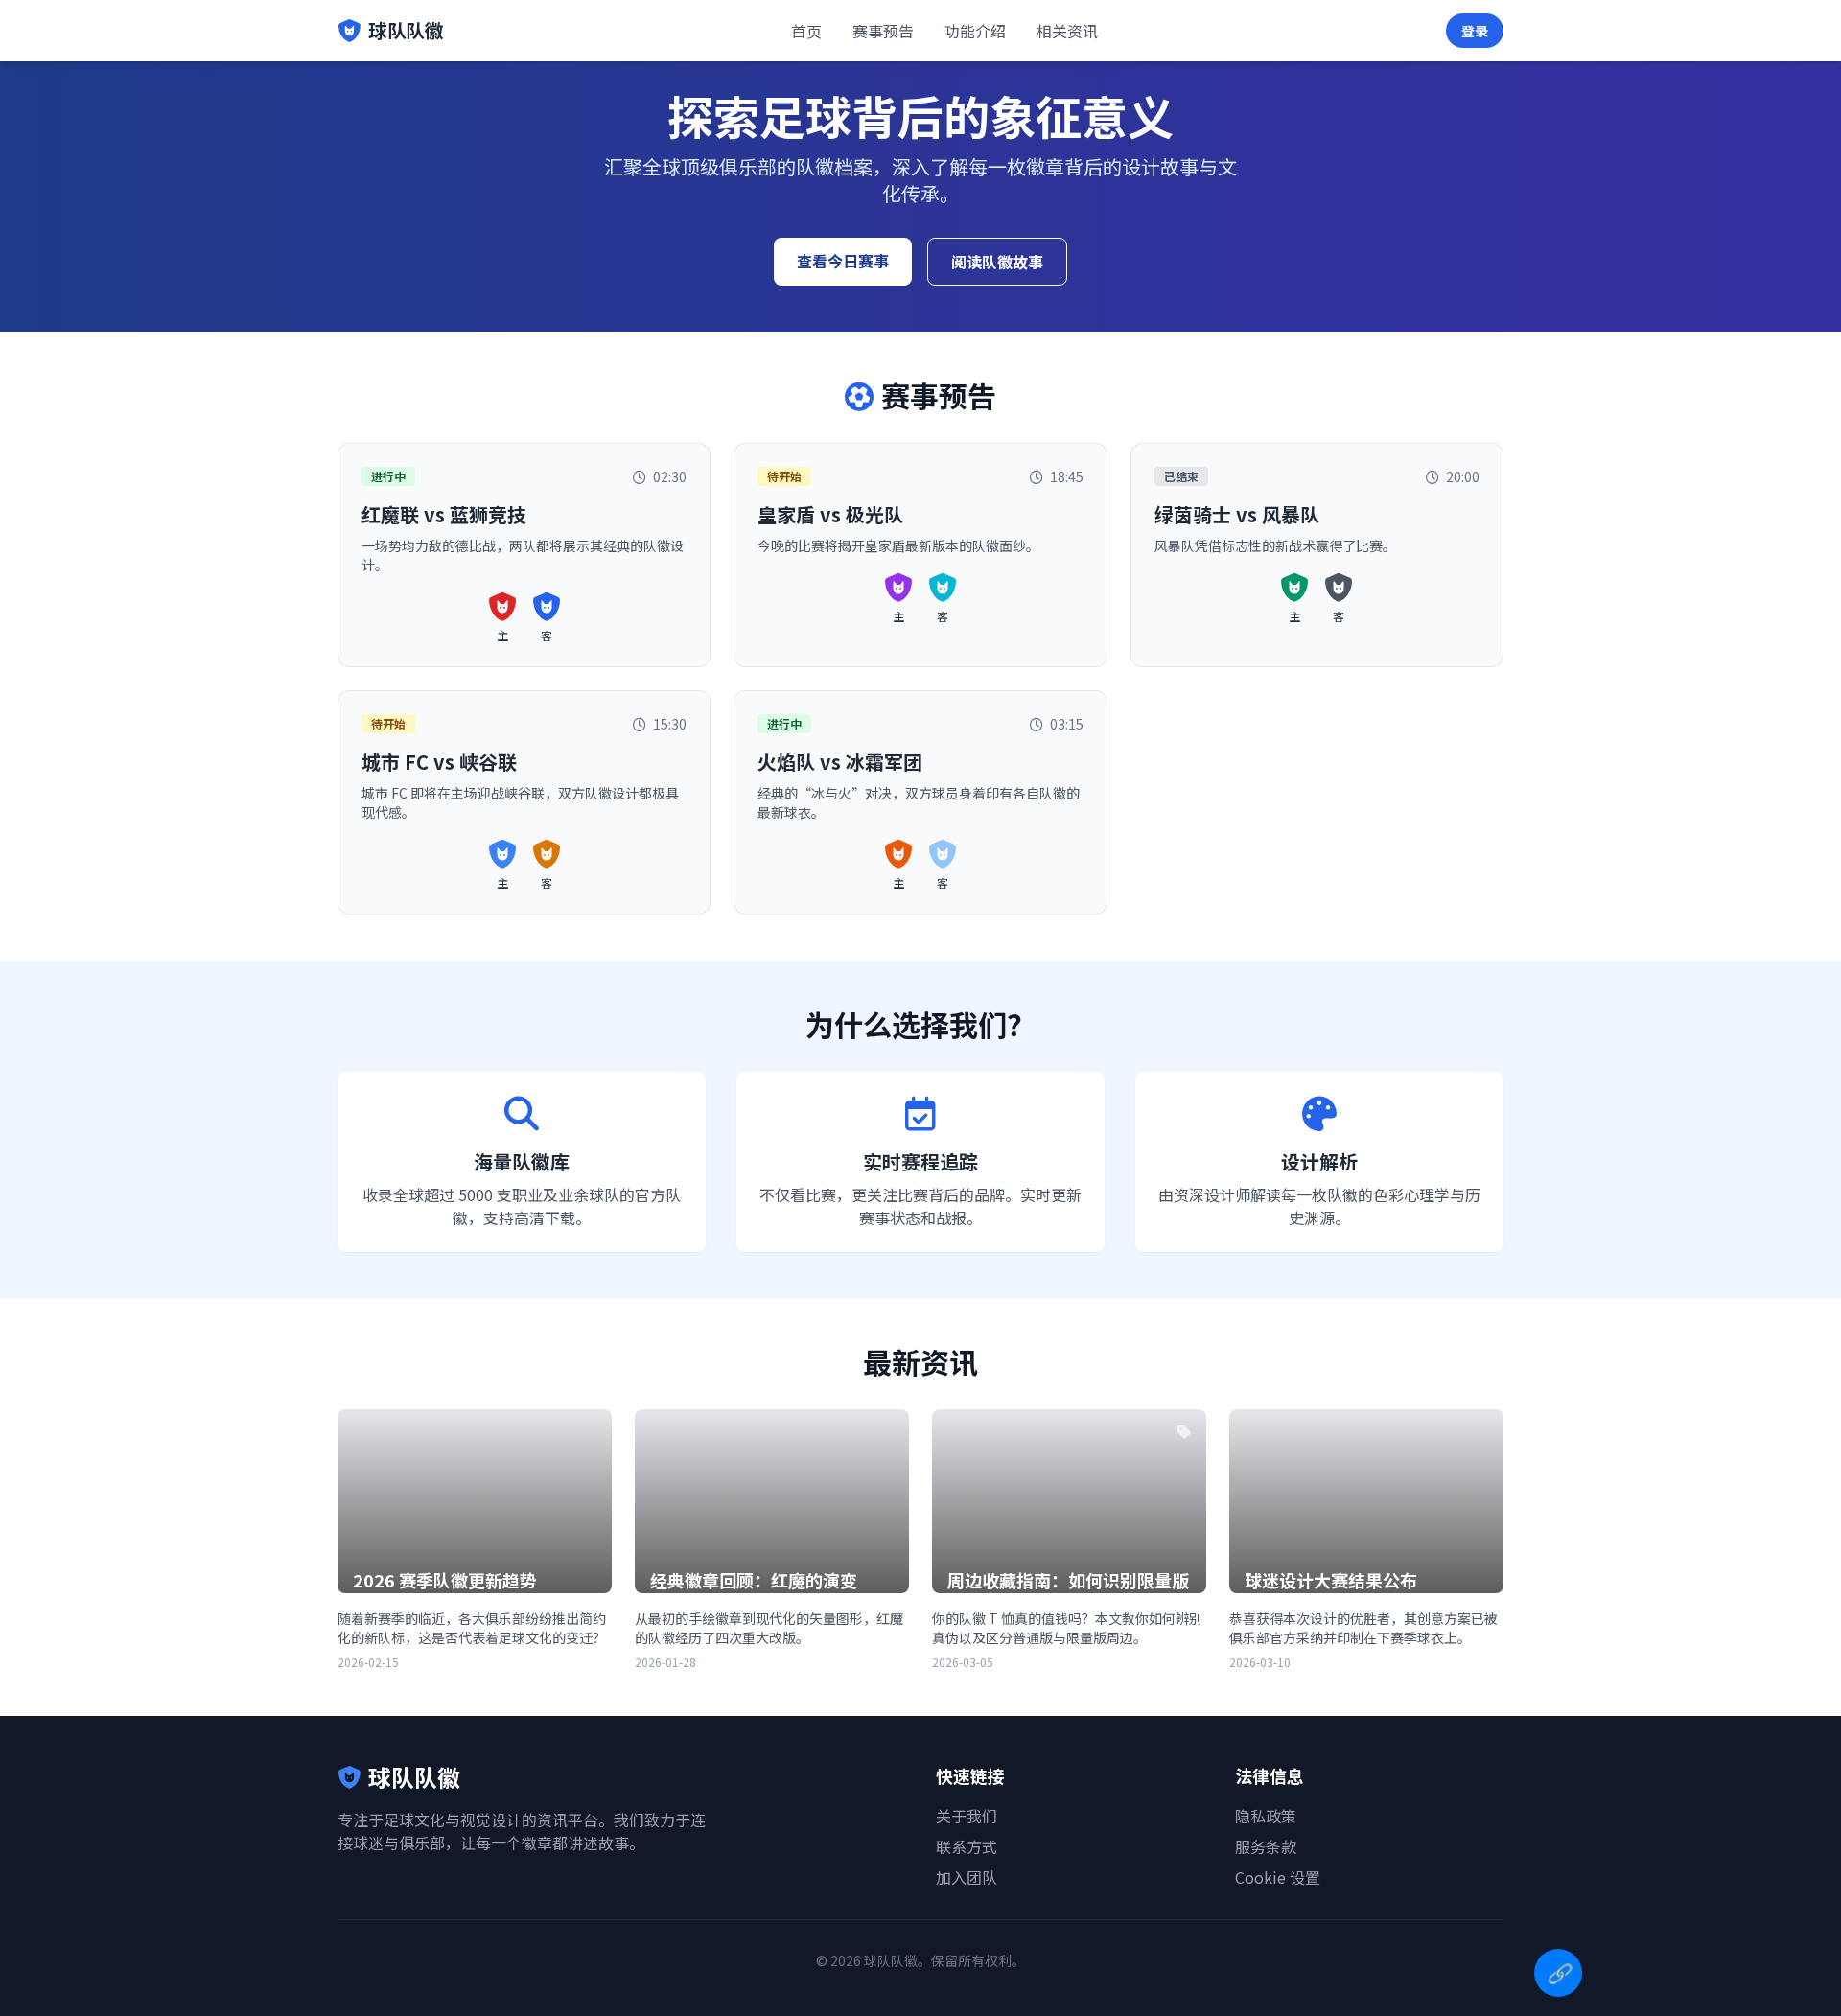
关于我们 (967, 1816)
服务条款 (1266, 1846)
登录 (1475, 31)
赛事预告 (883, 31)
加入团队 (967, 1877)
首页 (806, 31)
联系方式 (967, 1846)
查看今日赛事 (843, 261)
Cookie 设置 (1278, 1877)
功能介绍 (975, 31)
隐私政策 (1266, 1816)
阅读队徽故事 (997, 262)
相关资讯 (1067, 31)
